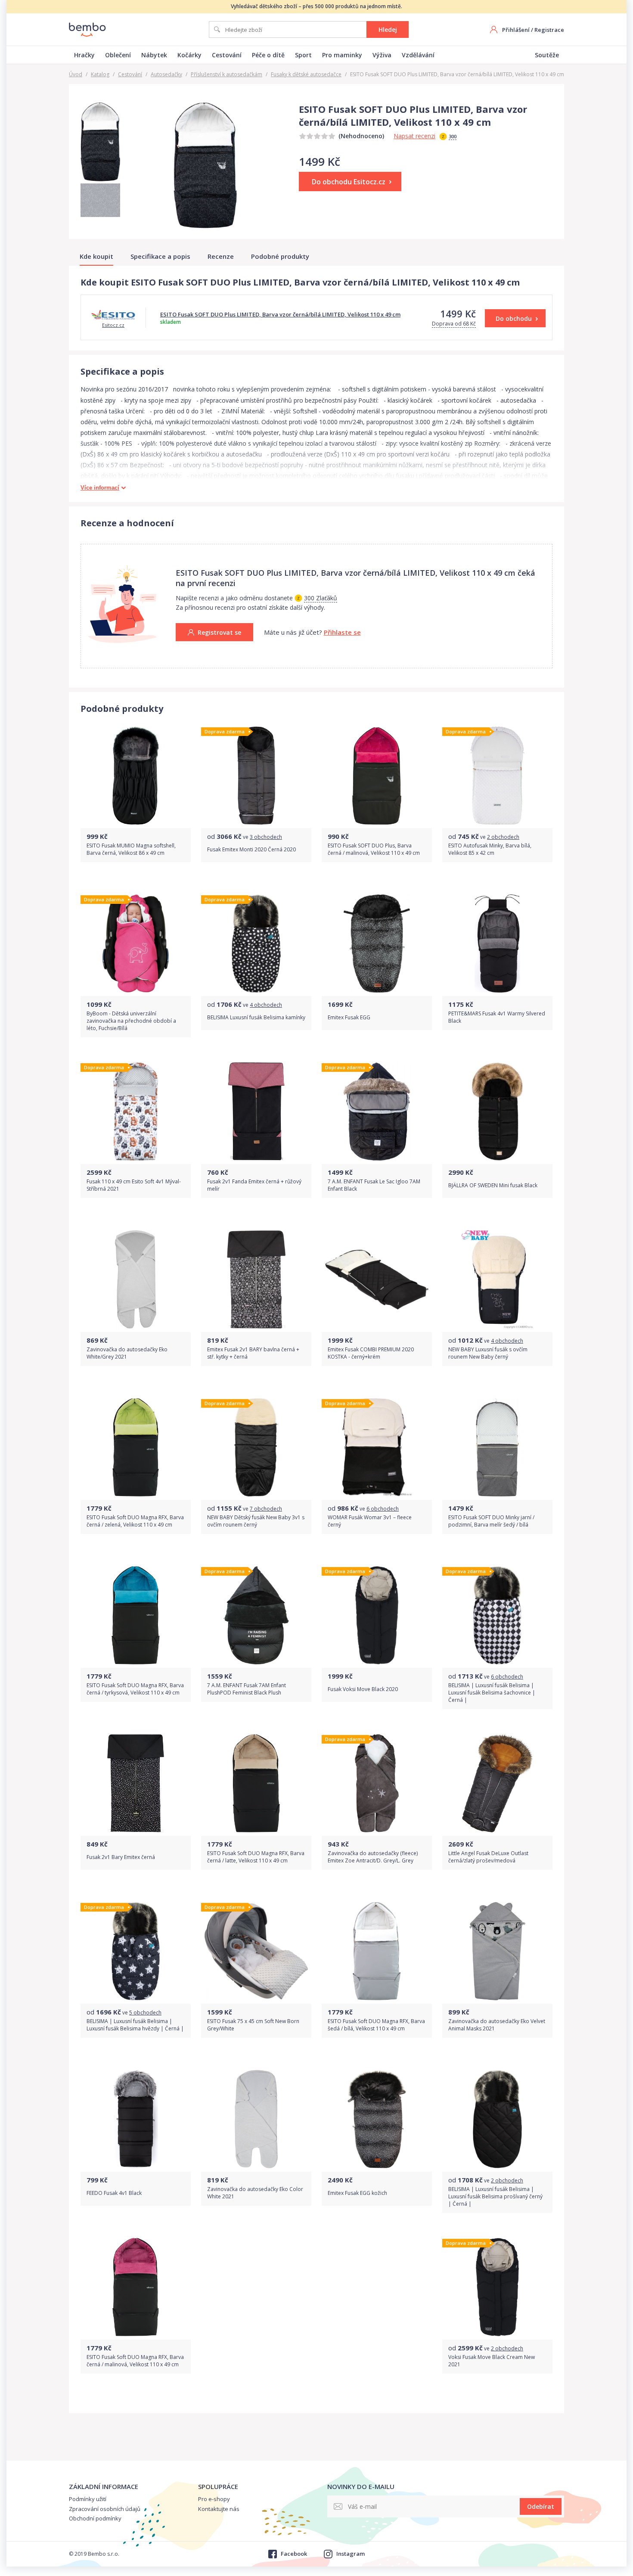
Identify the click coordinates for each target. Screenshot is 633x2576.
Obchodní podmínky (95, 2518)
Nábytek (154, 55)
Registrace (549, 30)
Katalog (100, 74)
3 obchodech (266, 837)
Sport (303, 55)
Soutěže (547, 55)
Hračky (84, 55)
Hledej (388, 29)
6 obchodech (383, 1509)
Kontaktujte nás (219, 2509)
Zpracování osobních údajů (105, 2509)
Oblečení (118, 55)
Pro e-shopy (214, 2499)
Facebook (294, 2554)
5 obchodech (145, 2013)
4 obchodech (266, 1005)
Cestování (227, 55)
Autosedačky (166, 74)
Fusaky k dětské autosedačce (306, 74)
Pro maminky (342, 55)
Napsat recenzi (414, 136)
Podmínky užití (88, 2499)
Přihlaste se (342, 632)
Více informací (100, 488)
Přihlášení (516, 30)
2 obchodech (503, 837)
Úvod (76, 74)
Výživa (382, 55)
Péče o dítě (268, 55)
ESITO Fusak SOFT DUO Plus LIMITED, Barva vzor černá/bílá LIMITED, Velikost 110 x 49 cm (280, 314)
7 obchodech (266, 1509)
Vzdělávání (418, 55)
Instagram (351, 2554)
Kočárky (189, 55)
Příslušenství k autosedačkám (227, 74)
